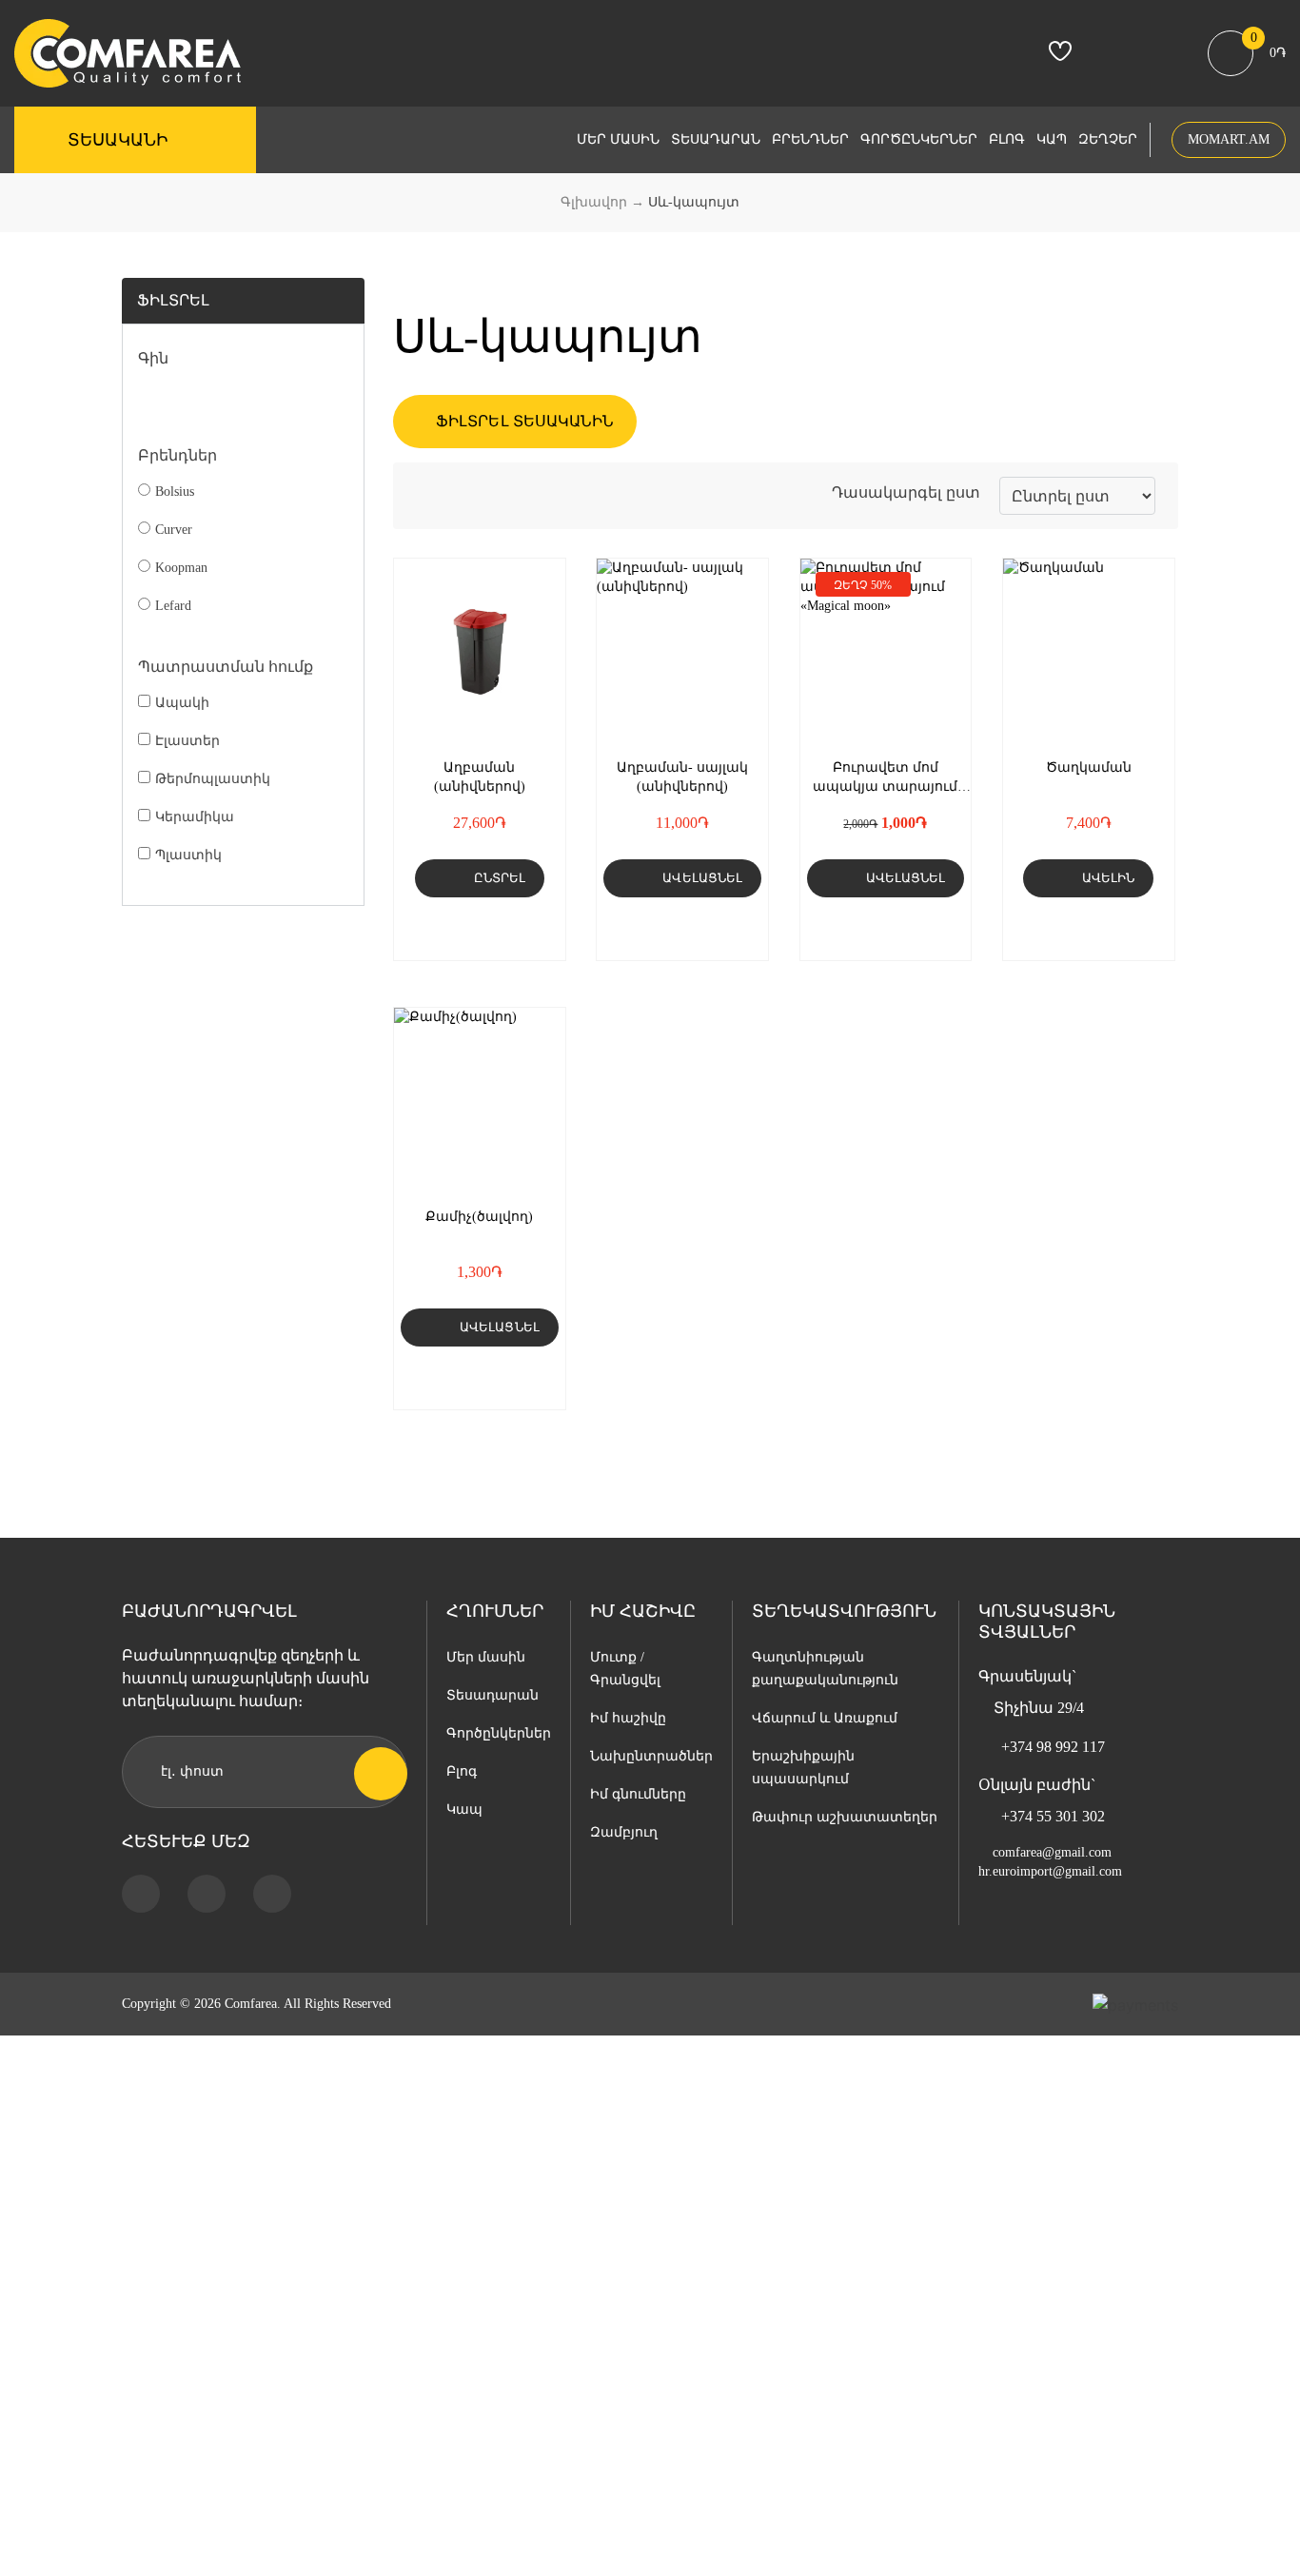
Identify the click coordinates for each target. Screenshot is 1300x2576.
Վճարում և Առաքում (825, 1718)
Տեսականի (118, 140)
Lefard (173, 606)
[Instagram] (207, 1894)
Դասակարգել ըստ (906, 492)
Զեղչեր (1108, 139)
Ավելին (1108, 878)
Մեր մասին (618, 139)
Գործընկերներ (919, 139)
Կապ (1052, 139)
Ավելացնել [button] (702, 878)
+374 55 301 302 (1053, 1816)
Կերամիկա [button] (195, 817)
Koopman (181, 568)
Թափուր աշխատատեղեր (845, 1817)
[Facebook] (141, 1894)
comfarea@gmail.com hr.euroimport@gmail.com (1050, 1862)
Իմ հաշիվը (628, 1718)
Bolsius (175, 492)
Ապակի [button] (182, 703)
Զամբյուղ (624, 1832)
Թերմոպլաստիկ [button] (213, 779)
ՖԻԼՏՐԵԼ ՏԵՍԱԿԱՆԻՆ (523, 421)
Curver (174, 530)
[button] (502, 929)
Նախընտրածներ (651, 1756)
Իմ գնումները (638, 1794)
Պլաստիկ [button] (188, 855)
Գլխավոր (594, 202)
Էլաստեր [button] (187, 741)
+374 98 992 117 (1053, 1747)
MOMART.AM (1229, 139)
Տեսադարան (716, 139)
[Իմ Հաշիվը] (1114, 56)
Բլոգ (1007, 139)
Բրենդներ (810, 139)
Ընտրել (500, 878)
